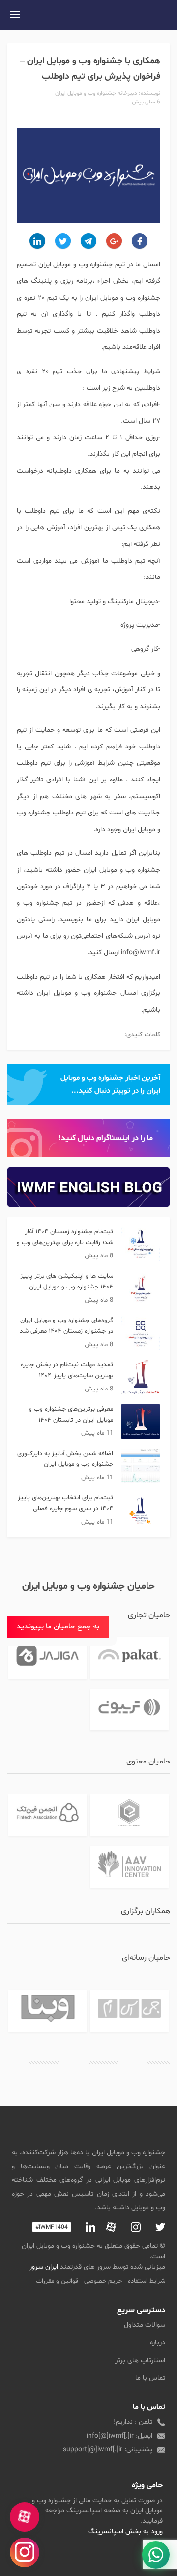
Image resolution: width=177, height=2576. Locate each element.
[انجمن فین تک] (47, 1815)
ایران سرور (44, 2267)
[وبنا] (47, 2011)
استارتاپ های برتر (140, 2360)
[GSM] (129, 2011)
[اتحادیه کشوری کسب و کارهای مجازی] (129, 1815)
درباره (158, 2343)
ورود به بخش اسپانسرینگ (125, 2531)
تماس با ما (150, 2378)
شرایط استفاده (147, 2281)
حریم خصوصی (103, 2281)
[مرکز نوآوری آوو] (129, 1867)
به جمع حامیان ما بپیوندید (58, 1627)
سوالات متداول (145, 2325)
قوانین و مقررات (57, 2281)
